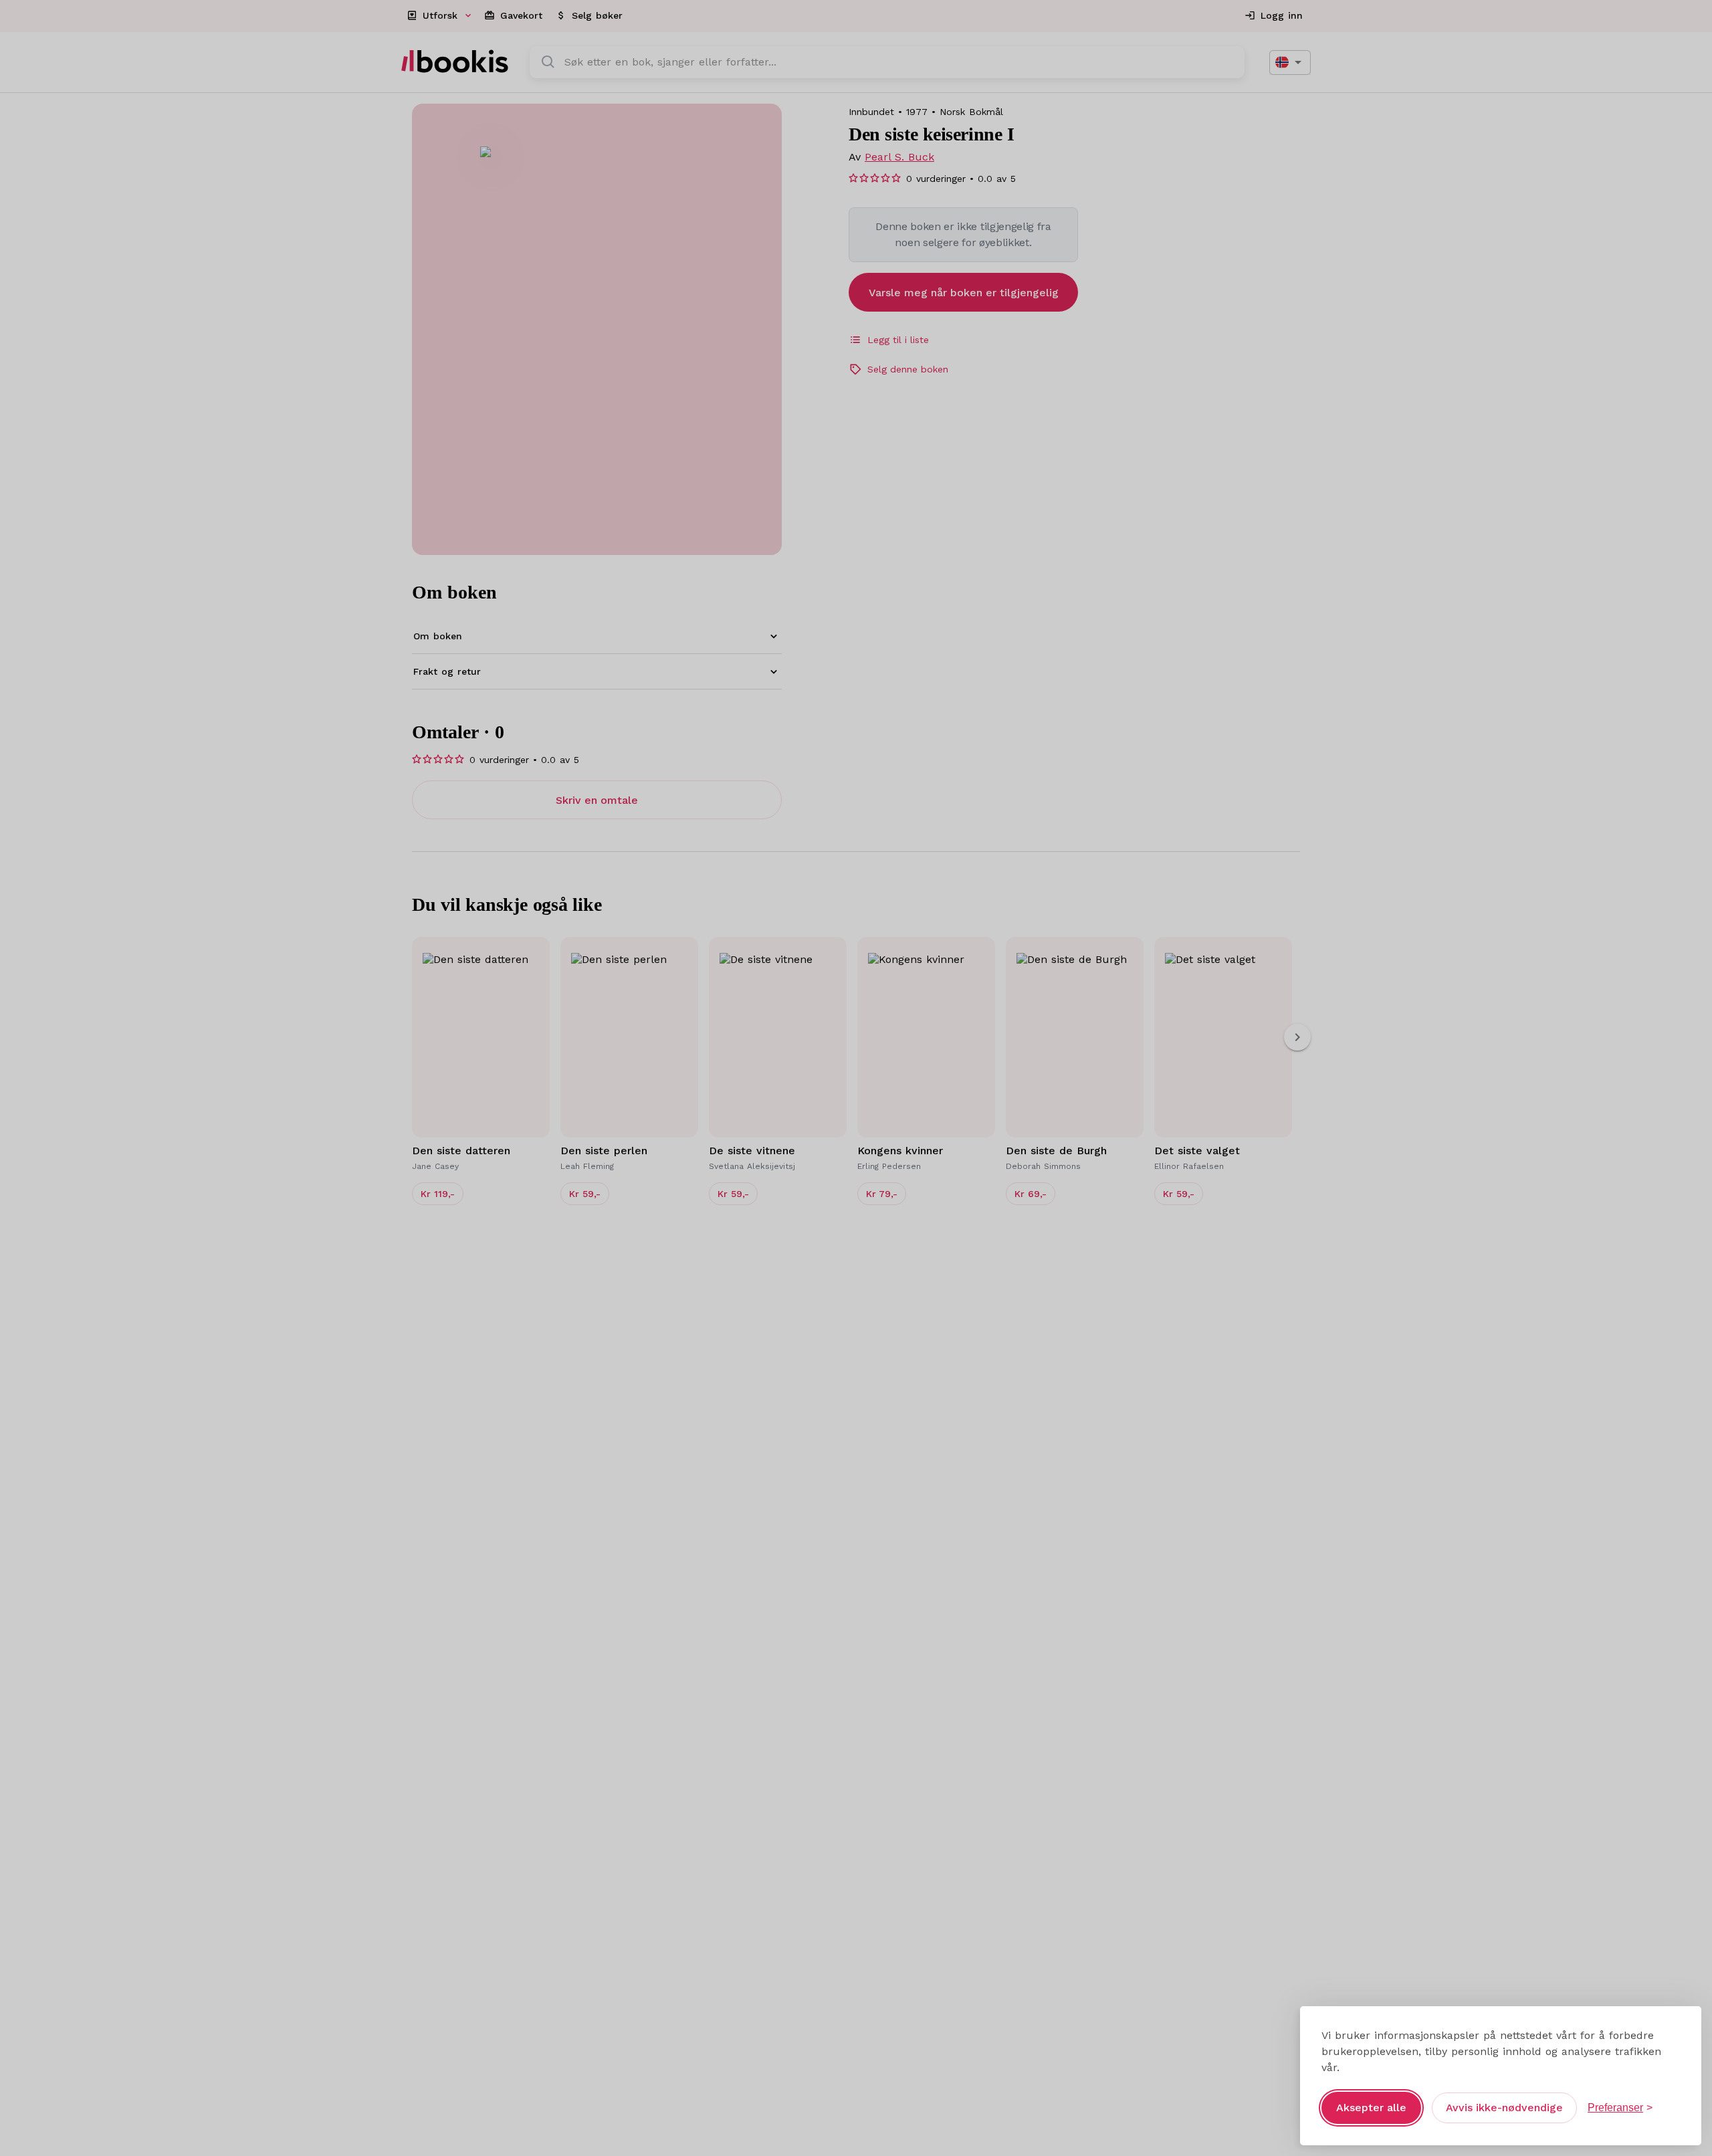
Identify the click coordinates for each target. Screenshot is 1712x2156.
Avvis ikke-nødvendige (1504, 2108)
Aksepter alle (1371, 2108)
